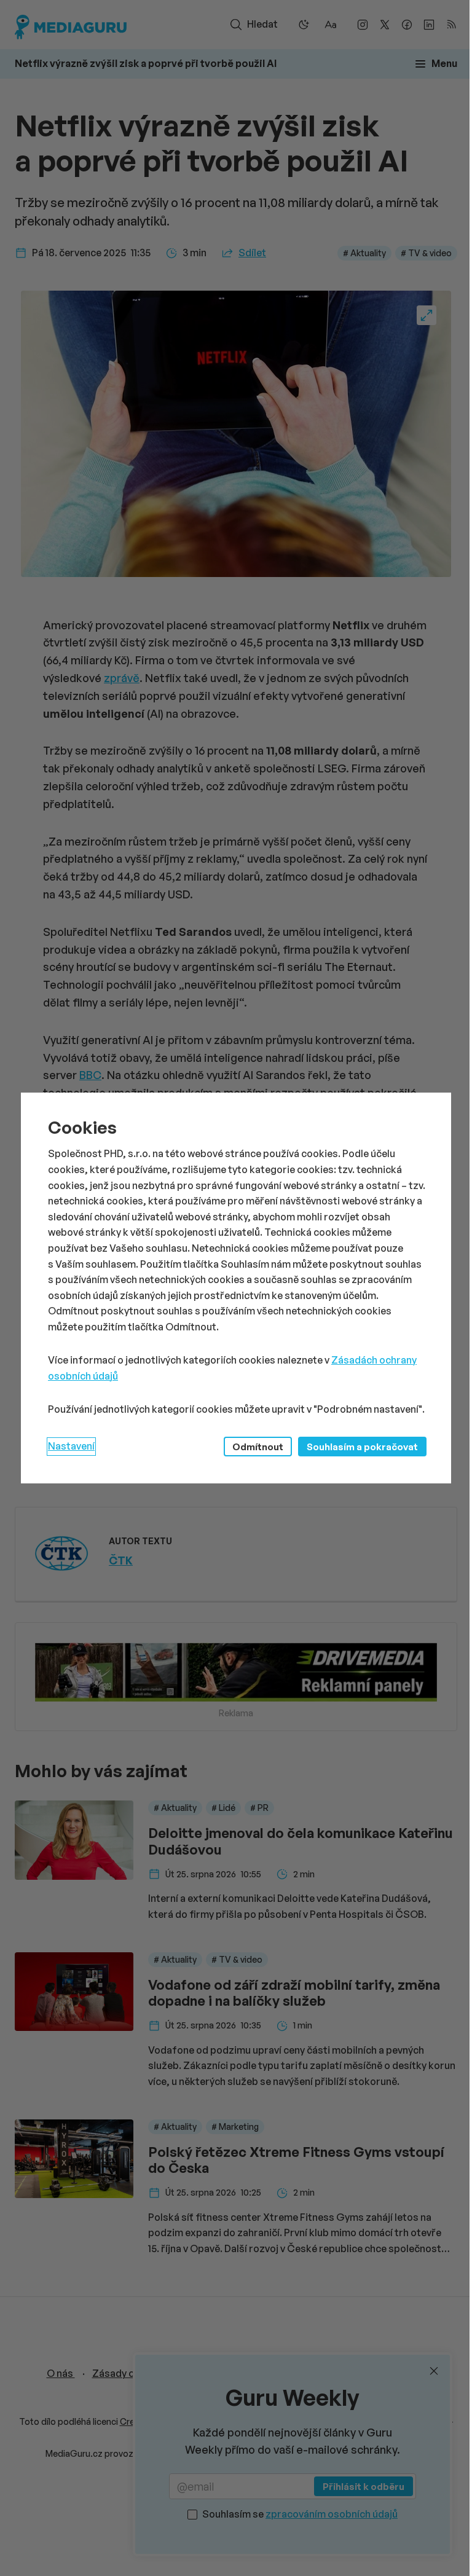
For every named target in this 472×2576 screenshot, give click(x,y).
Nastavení (71, 1446)
